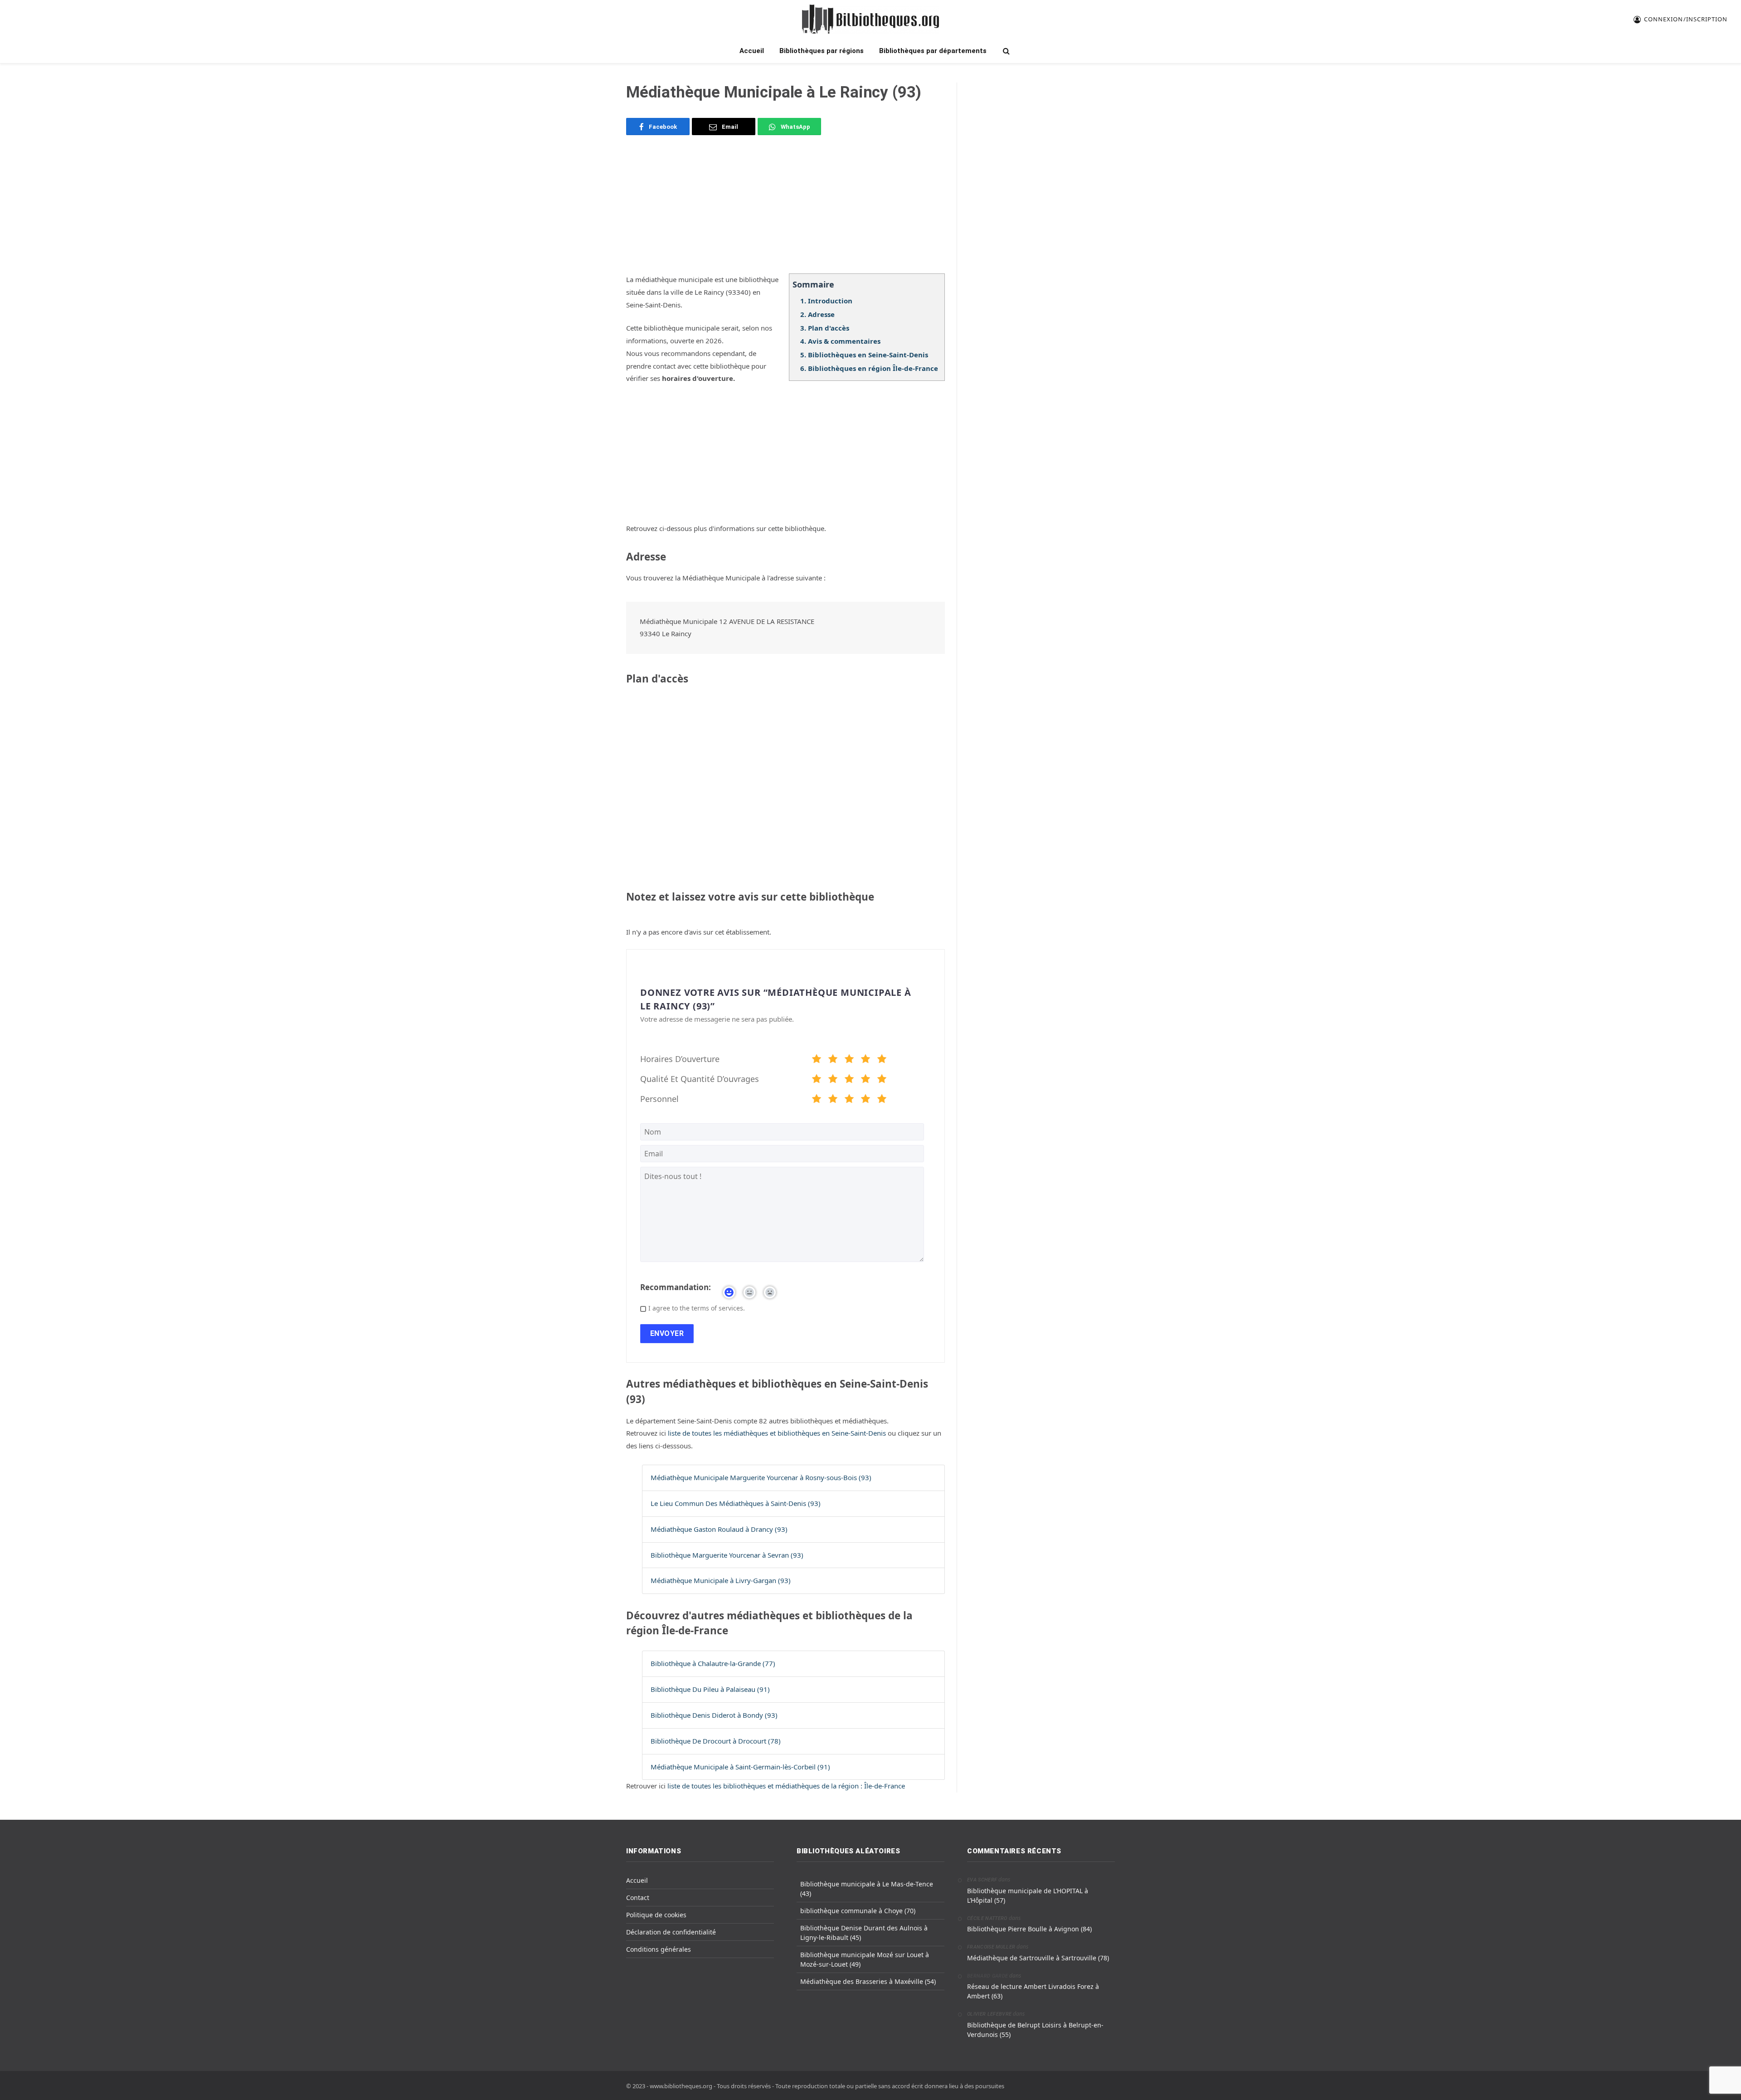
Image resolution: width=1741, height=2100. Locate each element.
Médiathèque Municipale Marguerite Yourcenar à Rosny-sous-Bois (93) (761, 1477)
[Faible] (833, 1060)
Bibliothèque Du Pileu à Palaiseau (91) (710, 1689)
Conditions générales (659, 1949)
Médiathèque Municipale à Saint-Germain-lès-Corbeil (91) (740, 1767)
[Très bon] (866, 1060)
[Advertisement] (785, 210)
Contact (638, 1898)
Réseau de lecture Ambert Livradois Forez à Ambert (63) (1033, 1991)
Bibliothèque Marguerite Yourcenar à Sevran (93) (727, 1555)
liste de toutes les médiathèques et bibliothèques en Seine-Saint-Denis (778, 1433)
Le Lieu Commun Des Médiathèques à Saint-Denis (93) (736, 1503)
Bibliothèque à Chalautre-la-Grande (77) (713, 1663)
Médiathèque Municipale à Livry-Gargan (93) (721, 1580)
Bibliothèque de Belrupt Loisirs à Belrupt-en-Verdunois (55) (1035, 2030)
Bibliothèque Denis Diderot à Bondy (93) (714, 1715)
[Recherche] (1005, 51)
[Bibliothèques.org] (870, 19)
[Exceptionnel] (882, 1060)
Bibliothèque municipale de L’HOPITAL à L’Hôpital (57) (1028, 1895)
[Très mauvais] (817, 1060)
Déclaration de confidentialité (671, 1932)
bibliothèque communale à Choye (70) (858, 1911)
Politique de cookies (656, 1915)
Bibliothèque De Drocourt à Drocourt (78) (716, 1741)
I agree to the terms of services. (697, 1308)
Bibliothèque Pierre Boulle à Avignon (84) (1029, 1929)
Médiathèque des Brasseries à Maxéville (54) (868, 1981)
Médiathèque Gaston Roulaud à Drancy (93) (719, 1529)
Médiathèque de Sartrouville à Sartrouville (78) (1038, 1958)
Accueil (752, 51)
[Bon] (849, 1060)
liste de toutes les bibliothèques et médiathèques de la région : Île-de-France (786, 1786)
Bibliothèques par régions (822, 51)
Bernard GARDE (987, 1976)
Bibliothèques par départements (933, 51)
